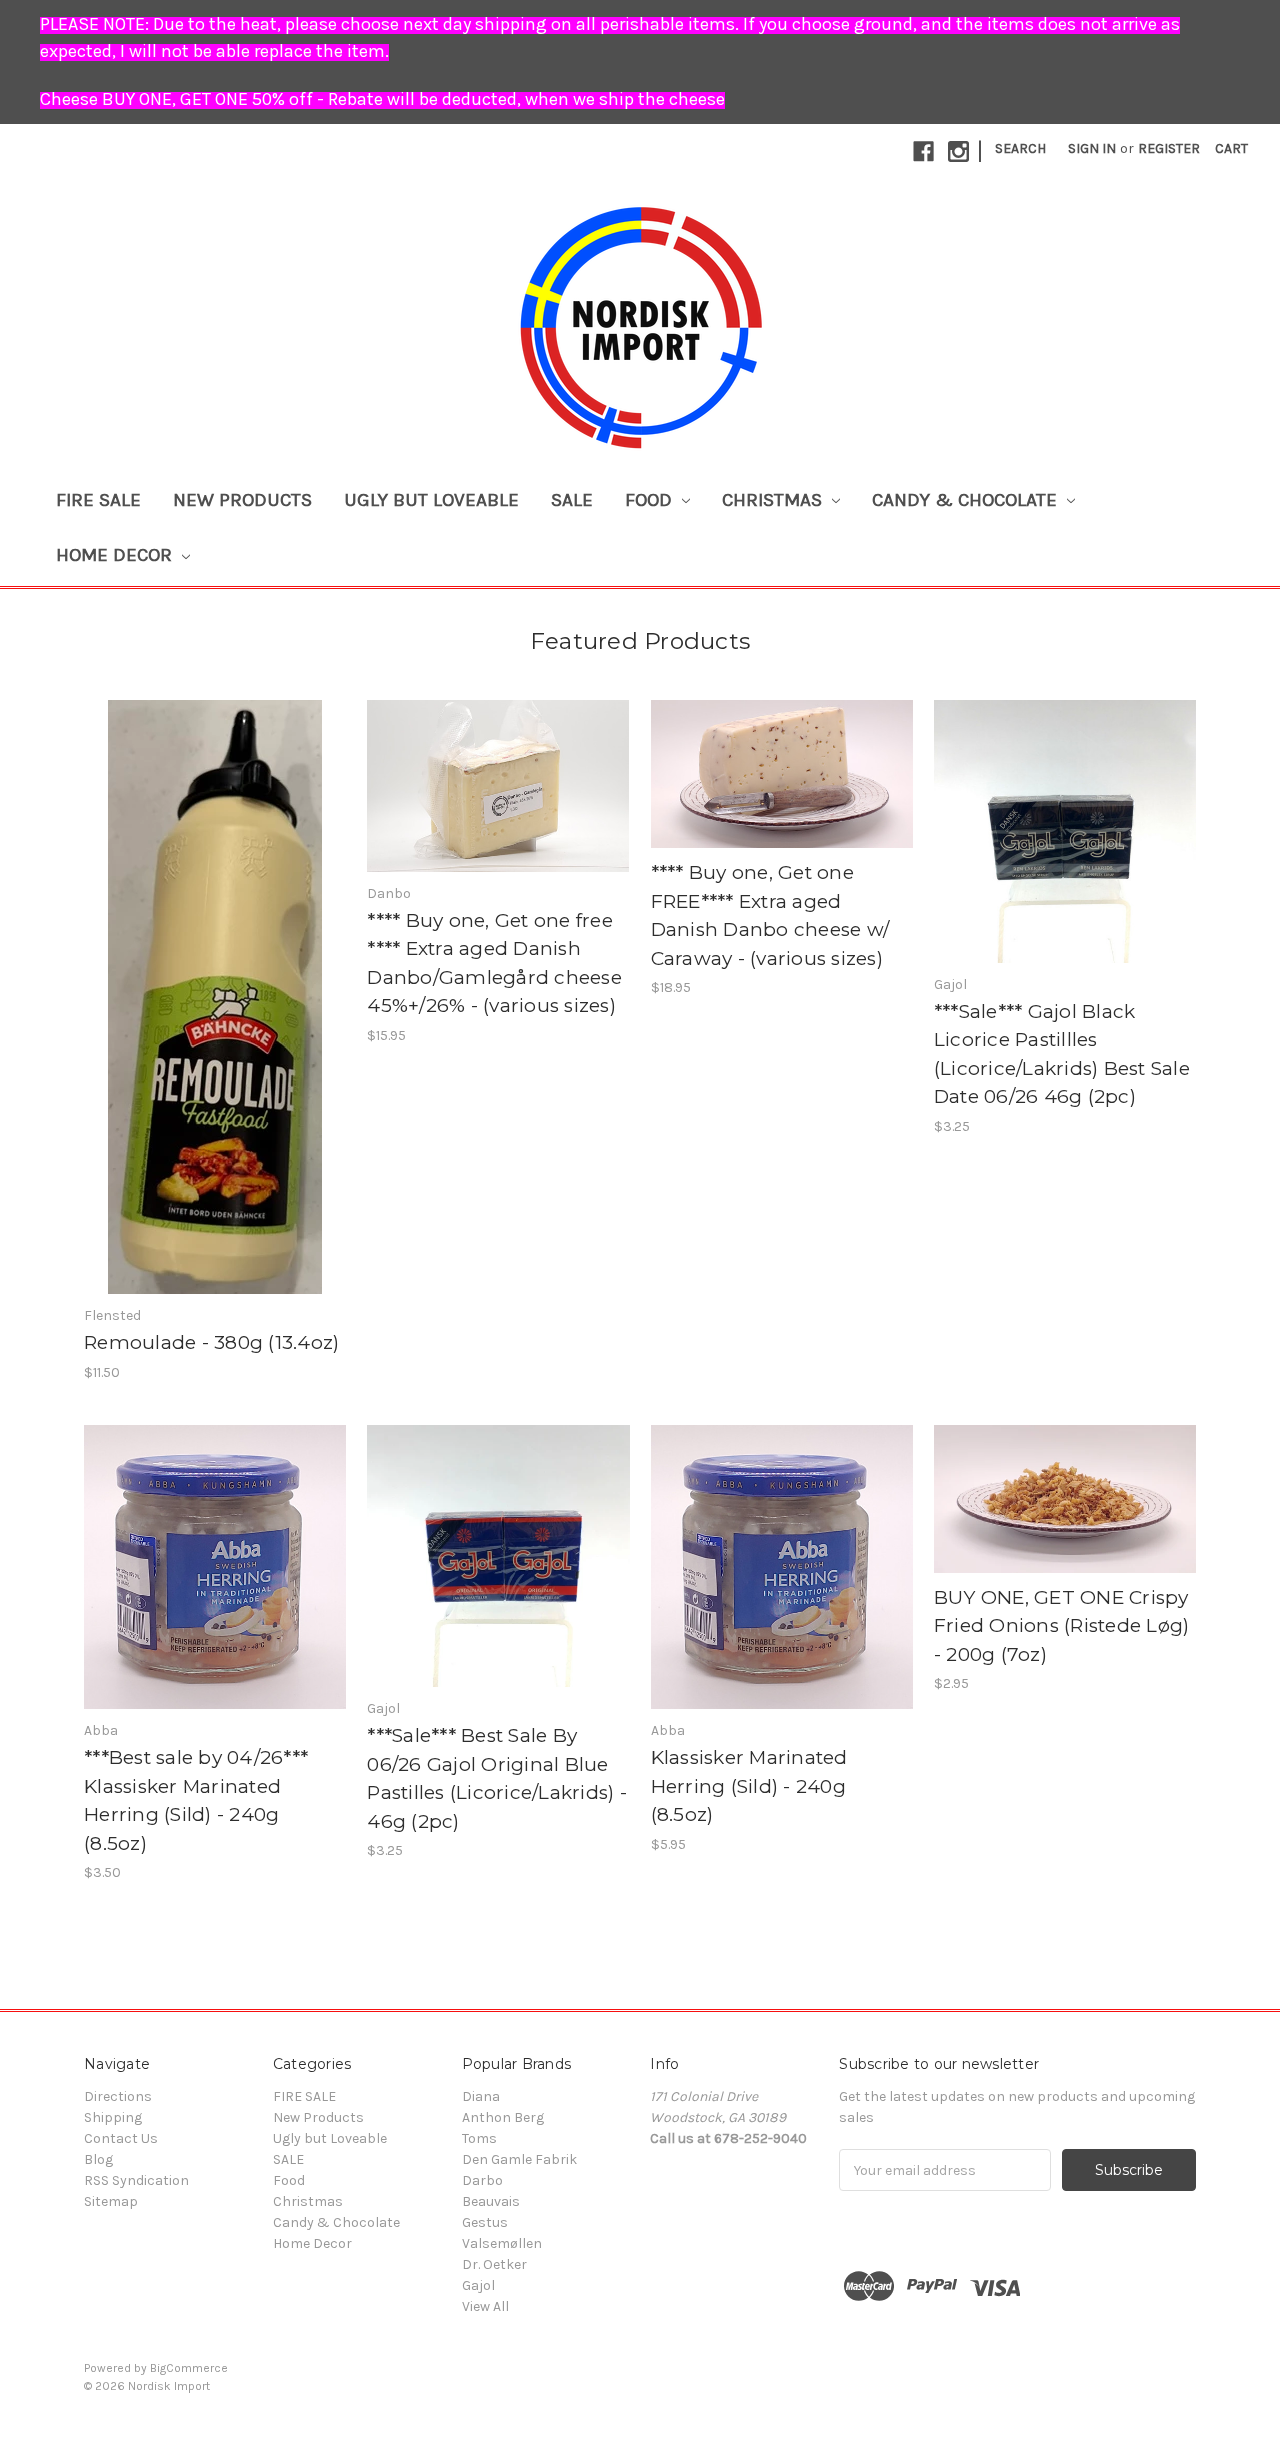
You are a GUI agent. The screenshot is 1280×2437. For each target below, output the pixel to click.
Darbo (482, 2180)
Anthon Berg (503, 2117)
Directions (118, 2096)
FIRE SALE (98, 500)
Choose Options (781, 792)
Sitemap (111, 2201)
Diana (481, 2096)
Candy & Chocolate (967, 500)
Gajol (478, 2285)
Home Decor (116, 555)
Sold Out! (498, 804)
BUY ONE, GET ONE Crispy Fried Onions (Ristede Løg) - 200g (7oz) (1062, 1626)
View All (485, 2306)
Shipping (113, 2117)
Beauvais (491, 2201)
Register (1169, 148)
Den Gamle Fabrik (519, 2159)
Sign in (1092, 148)
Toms (479, 2138)
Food (651, 500)
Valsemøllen (502, 2243)
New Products (242, 500)
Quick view (215, 980)
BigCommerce (189, 2368)
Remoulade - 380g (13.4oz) (211, 1342)
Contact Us (121, 2138)
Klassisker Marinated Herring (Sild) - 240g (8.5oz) (749, 1786)
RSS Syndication (136, 2180)
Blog (98, 2159)
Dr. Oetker (494, 2264)
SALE (572, 500)
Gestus (485, 2222)
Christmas (774, 500)
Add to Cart (215, 1015)
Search (1020, 148)
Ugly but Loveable (431, 500)
